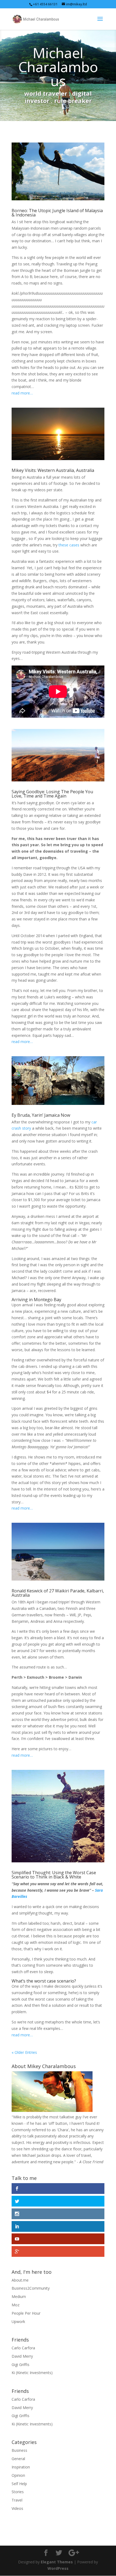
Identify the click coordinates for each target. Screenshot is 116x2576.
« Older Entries (24, 2052)
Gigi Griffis (21, 2365)
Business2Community (31, 2288)
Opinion (18, 2475)
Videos (17, 2508)
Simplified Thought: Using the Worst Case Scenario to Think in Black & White (54, 1875)
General (18, 2459)
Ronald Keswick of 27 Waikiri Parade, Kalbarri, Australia (58, 1593)
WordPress (58, 2568)
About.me (20, 2280)
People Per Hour (26, 2313)
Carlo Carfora (23, 2348)
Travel (17, 2500)
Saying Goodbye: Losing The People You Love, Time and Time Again (52, 794)
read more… (22, 393)
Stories (18, 2492)
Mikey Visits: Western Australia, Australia (53, 470)
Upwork (18, 2321)
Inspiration (21, 2467)
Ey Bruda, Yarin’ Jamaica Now (41, 1115)
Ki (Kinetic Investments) (32, 2373)
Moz (16, 2305)
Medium (19, 2296)
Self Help (19, 2484)
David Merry (22, 2356)
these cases (69, 545)
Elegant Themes (57, 2562)
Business (19, 2450)
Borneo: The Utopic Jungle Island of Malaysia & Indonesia (57, 213)
